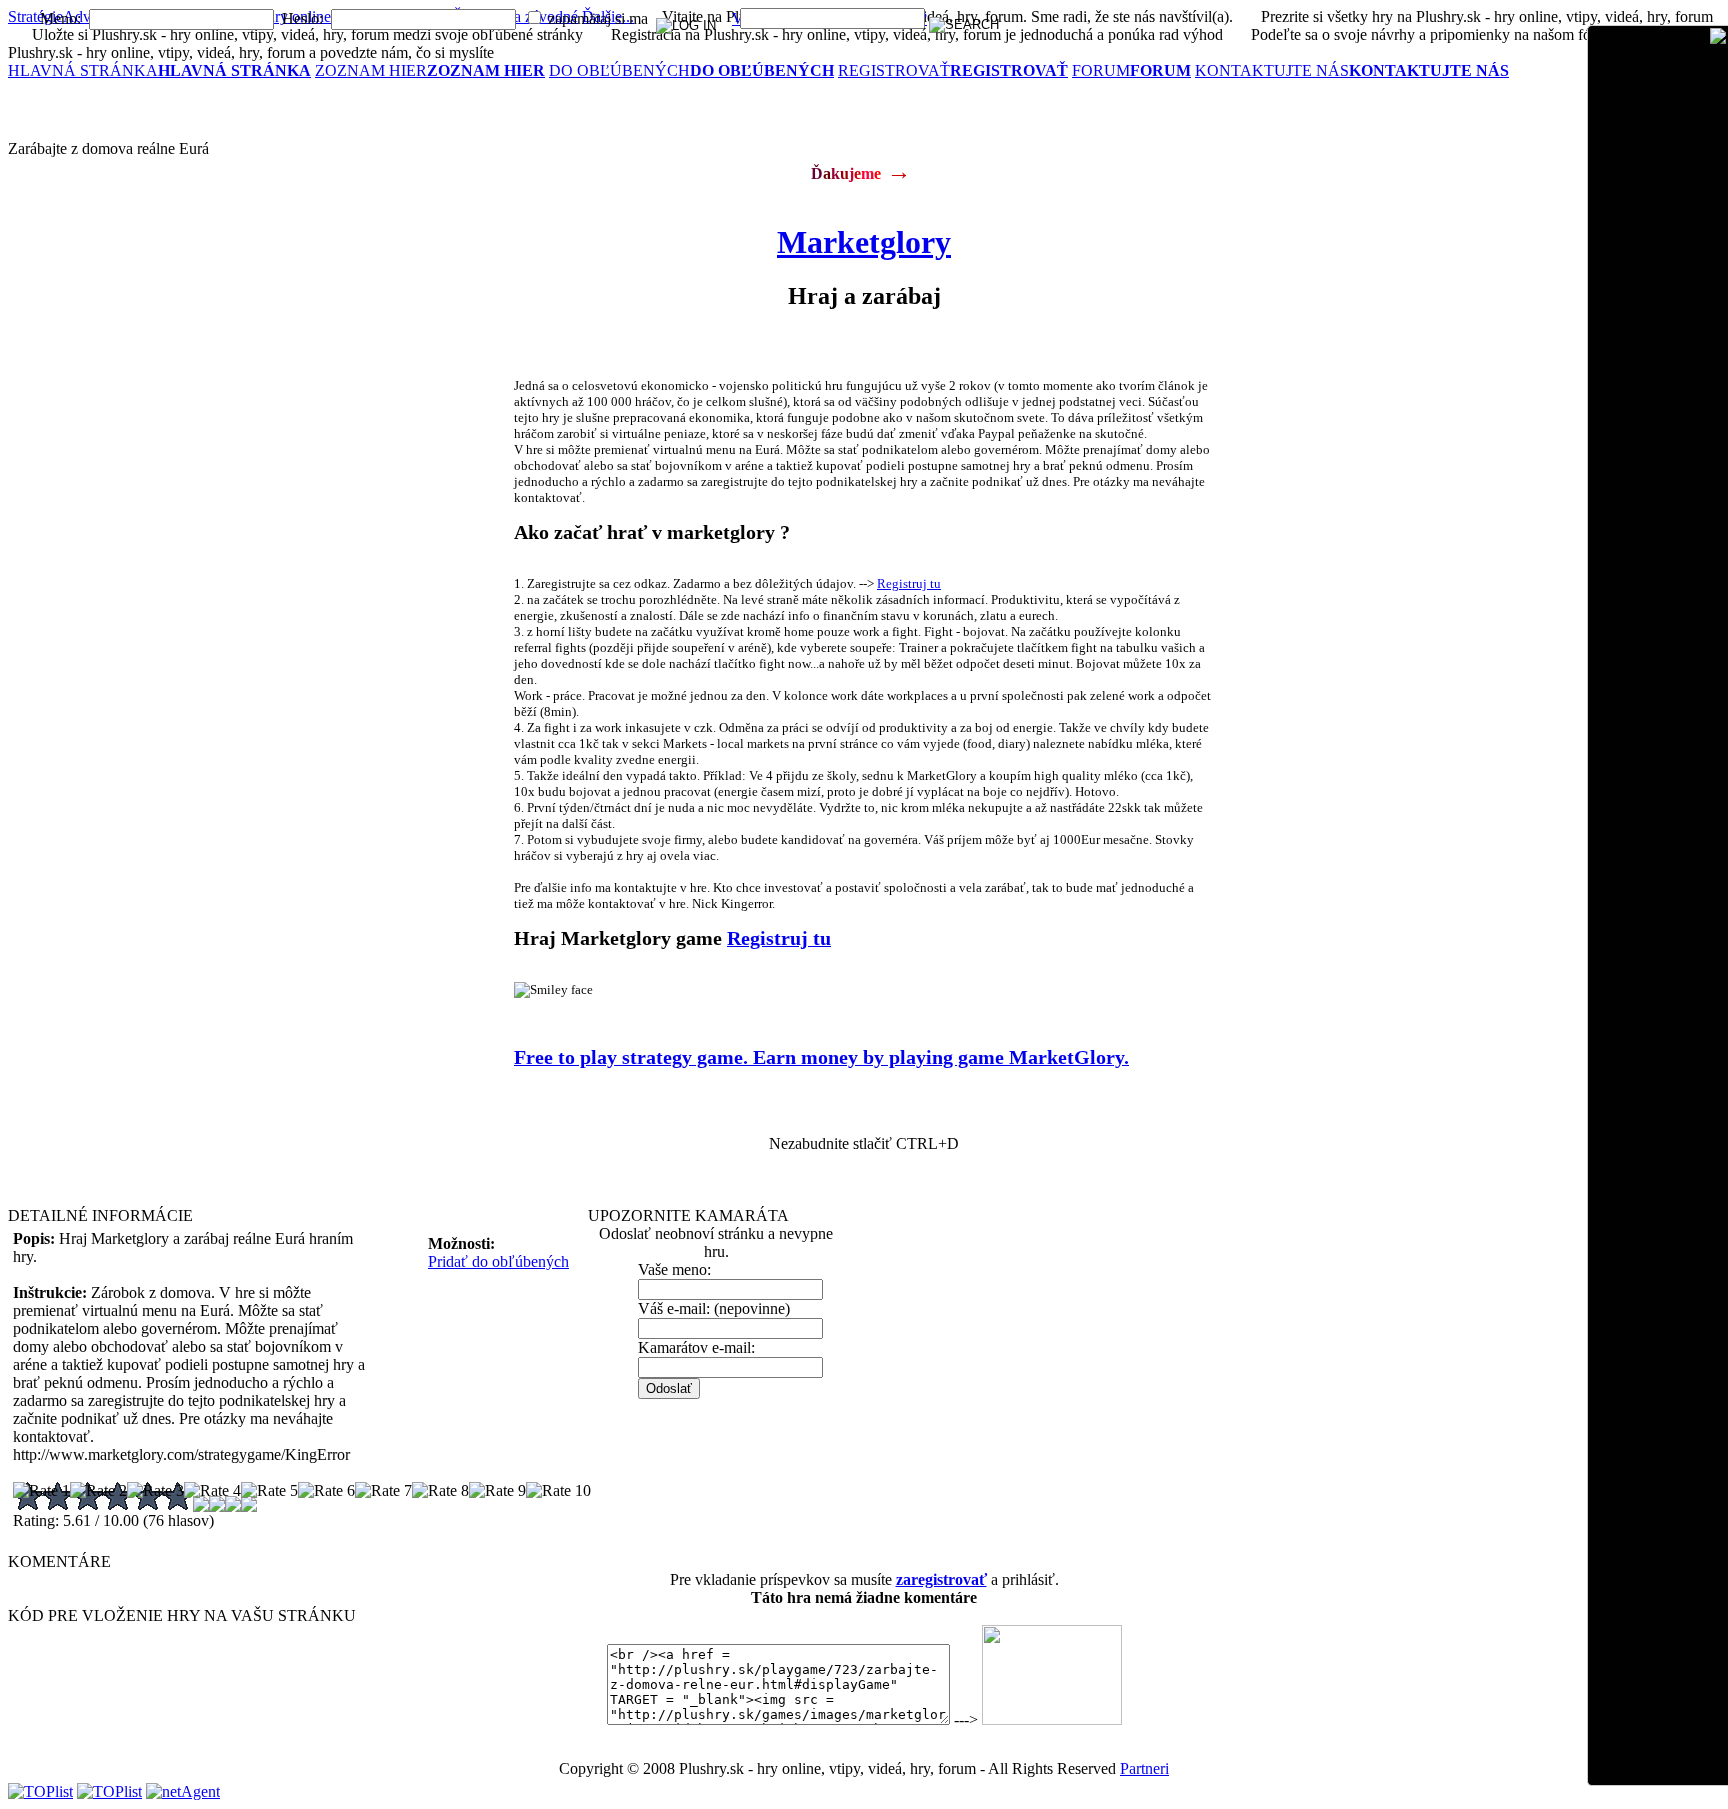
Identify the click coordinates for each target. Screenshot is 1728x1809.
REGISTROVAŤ (953, 70)
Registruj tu (909, 583)
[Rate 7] (383, 1491)
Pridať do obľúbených (498, 1261)
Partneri (1144, 1768)
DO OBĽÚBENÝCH (691, 70)
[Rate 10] (558, 1491)
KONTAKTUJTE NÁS (1352, 70)
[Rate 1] (41, 1491)
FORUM (1131, 70)
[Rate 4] (212, 1491)
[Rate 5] (269, 1491)
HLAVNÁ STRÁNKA (159, 70)
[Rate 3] (155, 1491)
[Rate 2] (98, 1491)
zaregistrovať (941, 1579)
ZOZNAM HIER (430, 70)
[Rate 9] (497, 1491)
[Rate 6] (326, 1491)
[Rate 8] (440, 1491)
